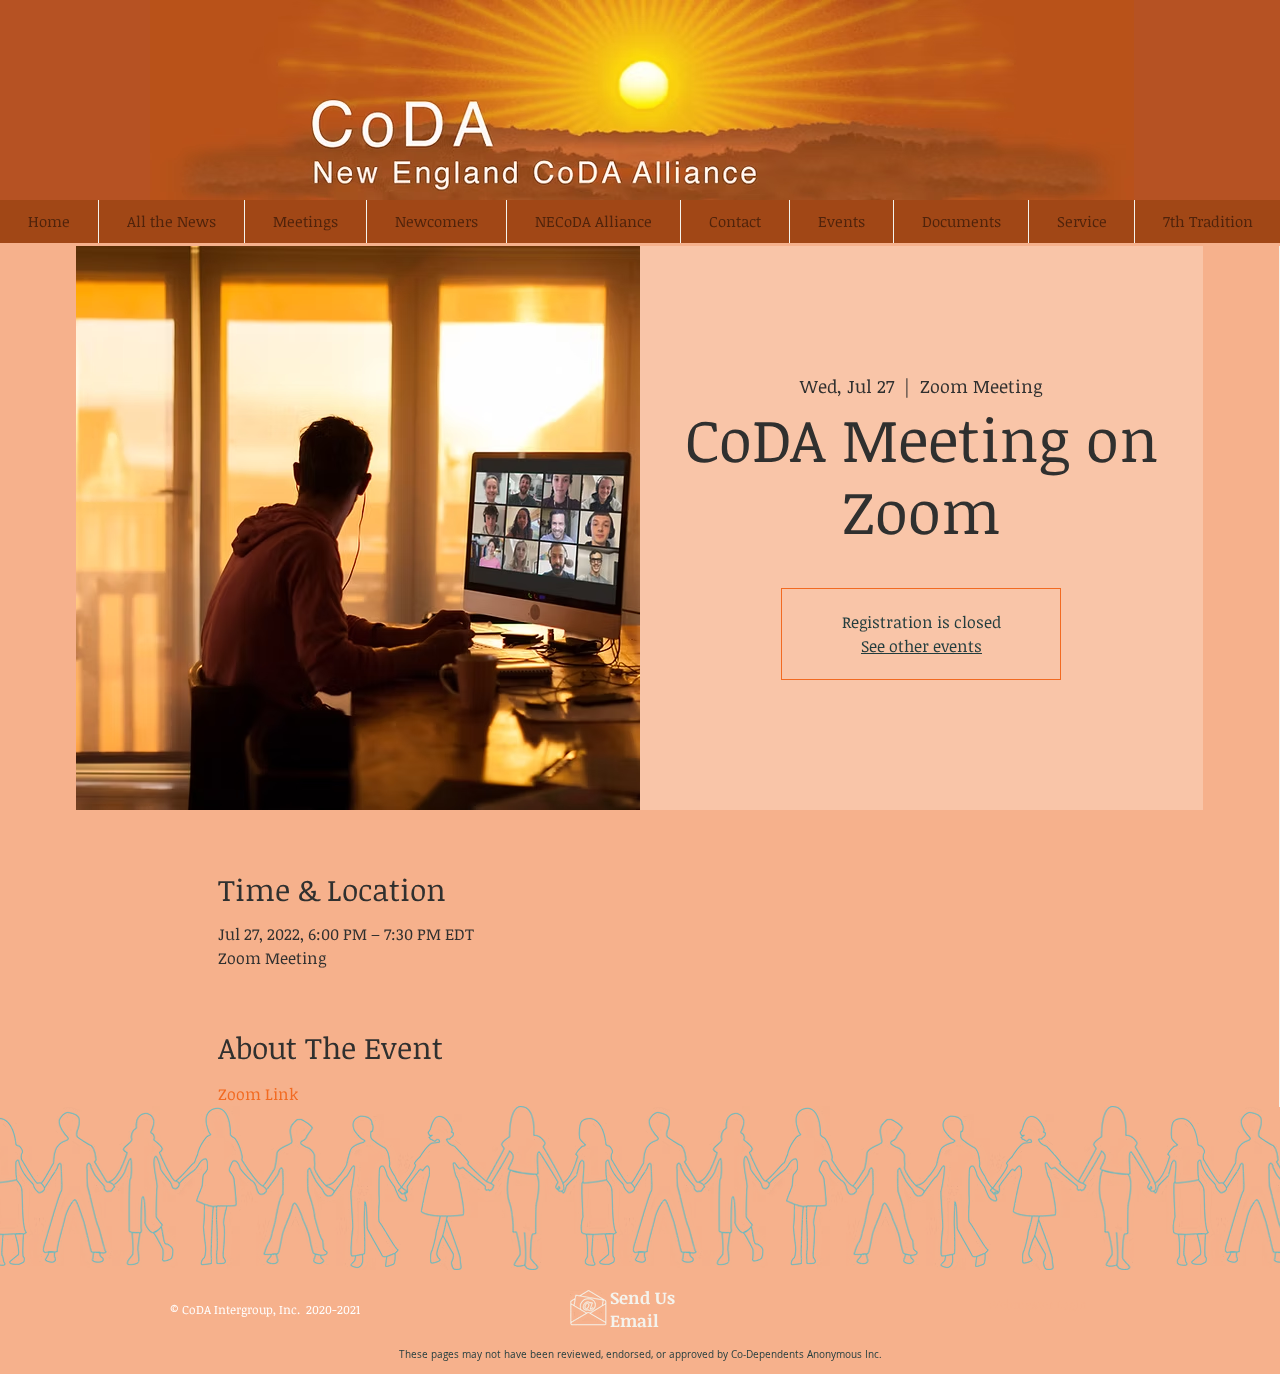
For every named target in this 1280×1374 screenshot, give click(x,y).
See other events (921, 646)
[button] (436, 221)
